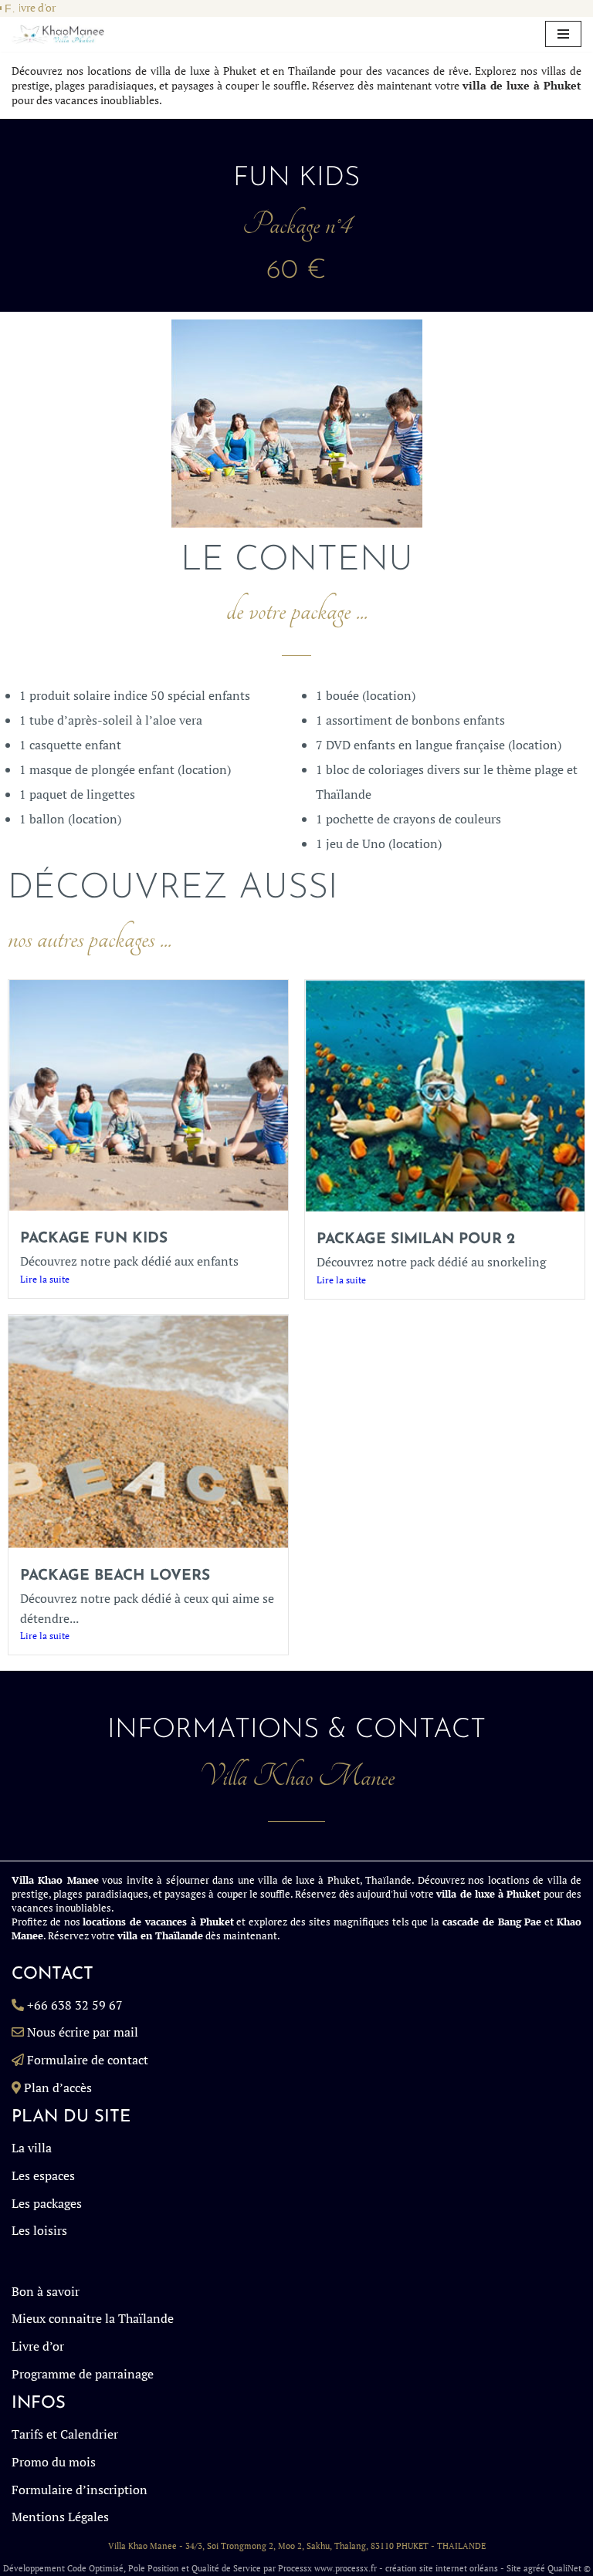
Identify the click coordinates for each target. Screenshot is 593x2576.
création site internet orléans (442, 2568)
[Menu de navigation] (563, 34)
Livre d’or (38, 2346)
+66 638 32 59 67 (75, 2005)
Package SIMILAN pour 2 (416, 1240)
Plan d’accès (58, 2088)
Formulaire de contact (88, 2060)
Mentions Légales (60, 2517)
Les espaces (43, 2175)
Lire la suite (45, 1279)
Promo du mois (54, 2462)
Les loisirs (39, 2230)
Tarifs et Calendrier (65, 2434)
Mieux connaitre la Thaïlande (93, 2318)
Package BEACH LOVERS (115, 1576)
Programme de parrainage (83, 2374)
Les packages (47, 2203)
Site (514, 2568)
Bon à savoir (46, 2291)
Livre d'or (34, 8)
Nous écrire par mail (83, 2032)
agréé (534, 2568)
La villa (32, 2148)
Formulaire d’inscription (80, 2490)
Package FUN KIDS (94, 1239)
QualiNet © (569, 2568)
